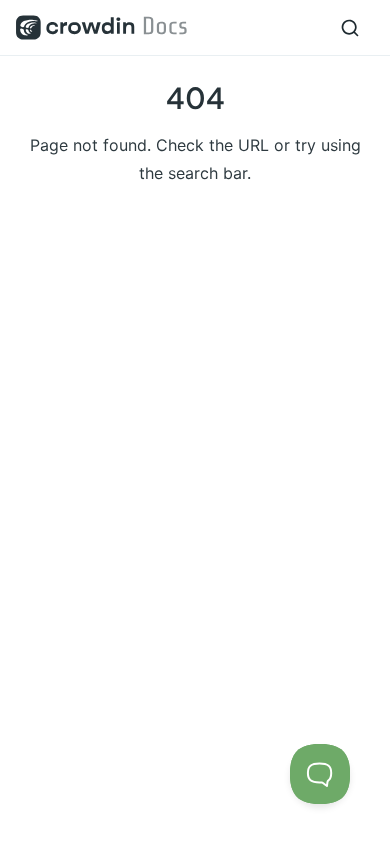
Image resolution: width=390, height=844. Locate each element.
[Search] (350, 28)
